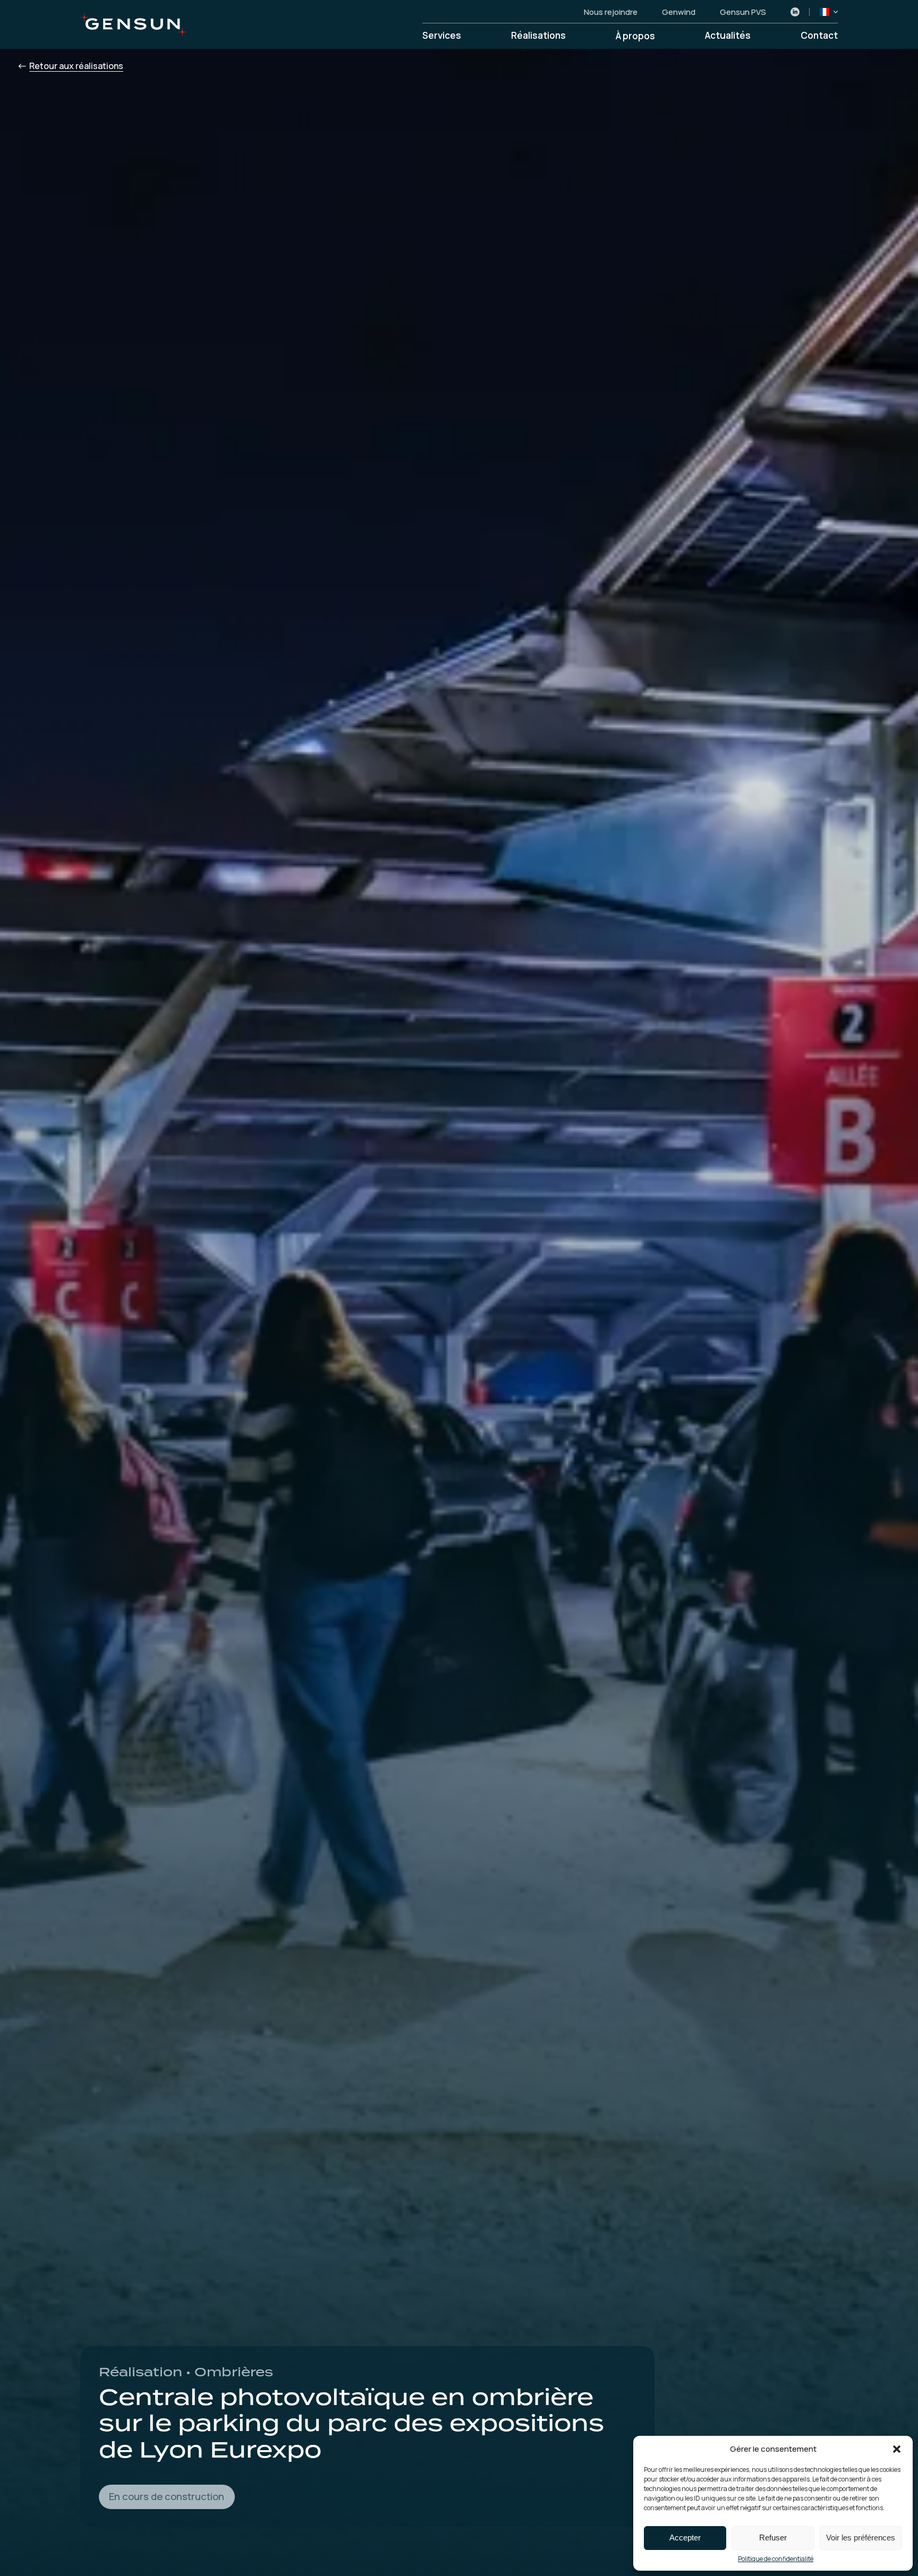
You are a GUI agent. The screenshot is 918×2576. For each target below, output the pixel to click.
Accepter (685, 2538)
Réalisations (538, 36)
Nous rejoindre (611, 12)
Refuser (773, 2538)
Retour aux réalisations (76, 66)
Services (442, 36)
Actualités (728, 36)
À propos (635, 36)
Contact (819, 36)
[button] (897, 2449)
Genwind (679, 12)
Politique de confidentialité (776, 2559)
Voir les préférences (861, 2538)
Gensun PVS (743, 12)
